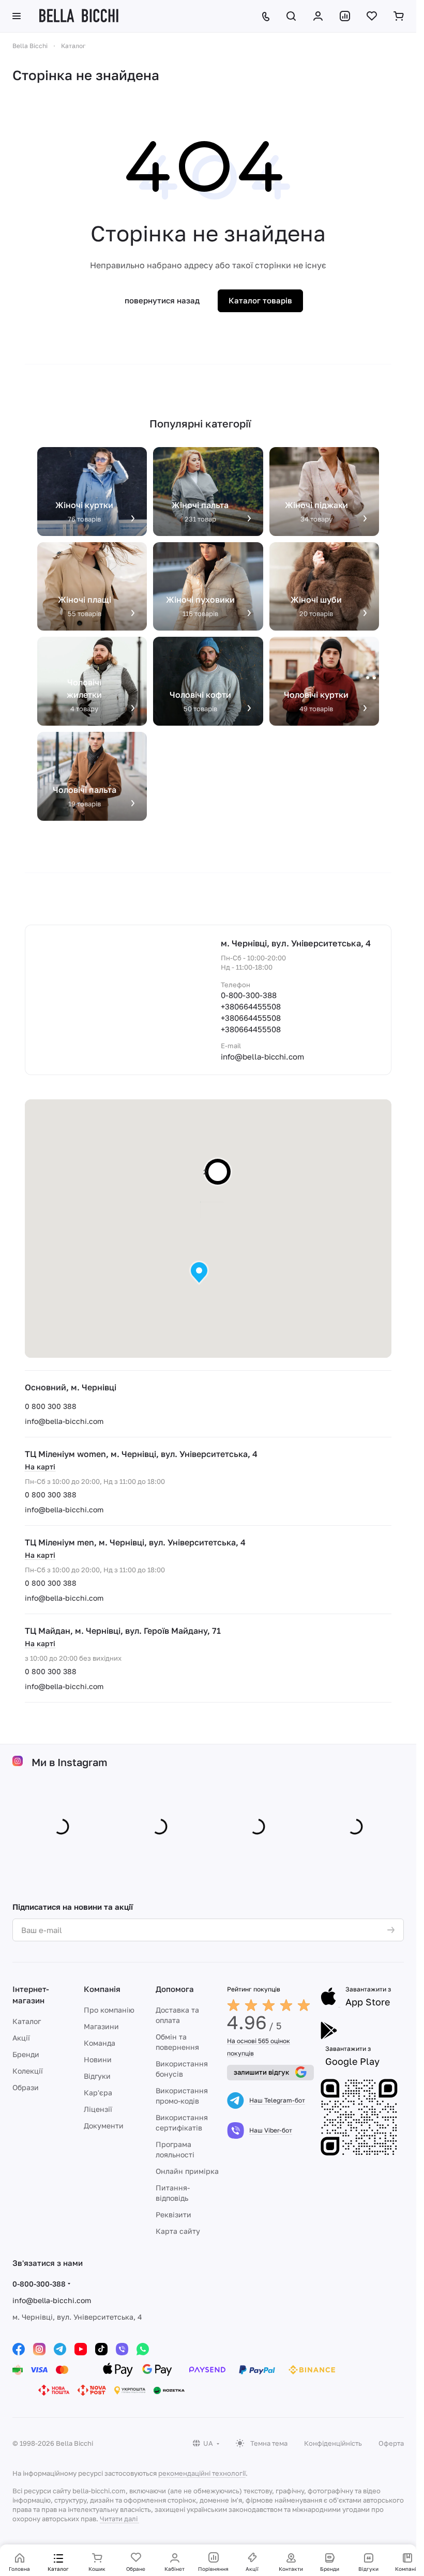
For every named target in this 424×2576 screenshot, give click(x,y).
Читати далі (119, 2517)
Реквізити (173, 2212)
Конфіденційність (333, 2441)
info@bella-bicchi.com (64, 1421)
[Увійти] (318, 16)
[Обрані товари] (372, 16)
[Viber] (122, 2347)
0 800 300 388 (51, 1406)
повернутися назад (162, 300)
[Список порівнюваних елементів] (345, 16)
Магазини (101, 2024)
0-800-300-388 (249, 995)
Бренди (26, 2052)
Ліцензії (98, 2107)
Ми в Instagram (70, 1762)
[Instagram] (39, 2347)
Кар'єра (98, 2090)
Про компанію (109, 2008)
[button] (199, 1273)
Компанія (102, 1987)
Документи (104, 2123)
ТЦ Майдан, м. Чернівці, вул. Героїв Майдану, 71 (123, 1631)
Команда (100, 2041)
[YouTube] (81, 2347)
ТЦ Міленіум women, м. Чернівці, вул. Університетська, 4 (141, 1454)
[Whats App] (143, 2347)
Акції (21, 2036)
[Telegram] (60, 2347)
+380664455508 (251, 1006)
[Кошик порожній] (399, 16)
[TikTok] (101, 2347)
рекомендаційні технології (202, 2471)
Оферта (391, 2441)
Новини (98, 2057)
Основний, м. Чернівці (71, 1387)
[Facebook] (19, 2347)
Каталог (27, 2019)
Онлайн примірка (187, 2169)
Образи (26, 2085)
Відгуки (97, 2074)
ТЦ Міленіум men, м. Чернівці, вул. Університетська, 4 (135, 1542)
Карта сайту (178, 2229)
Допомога (175, 1987)
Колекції (28, 2069)
